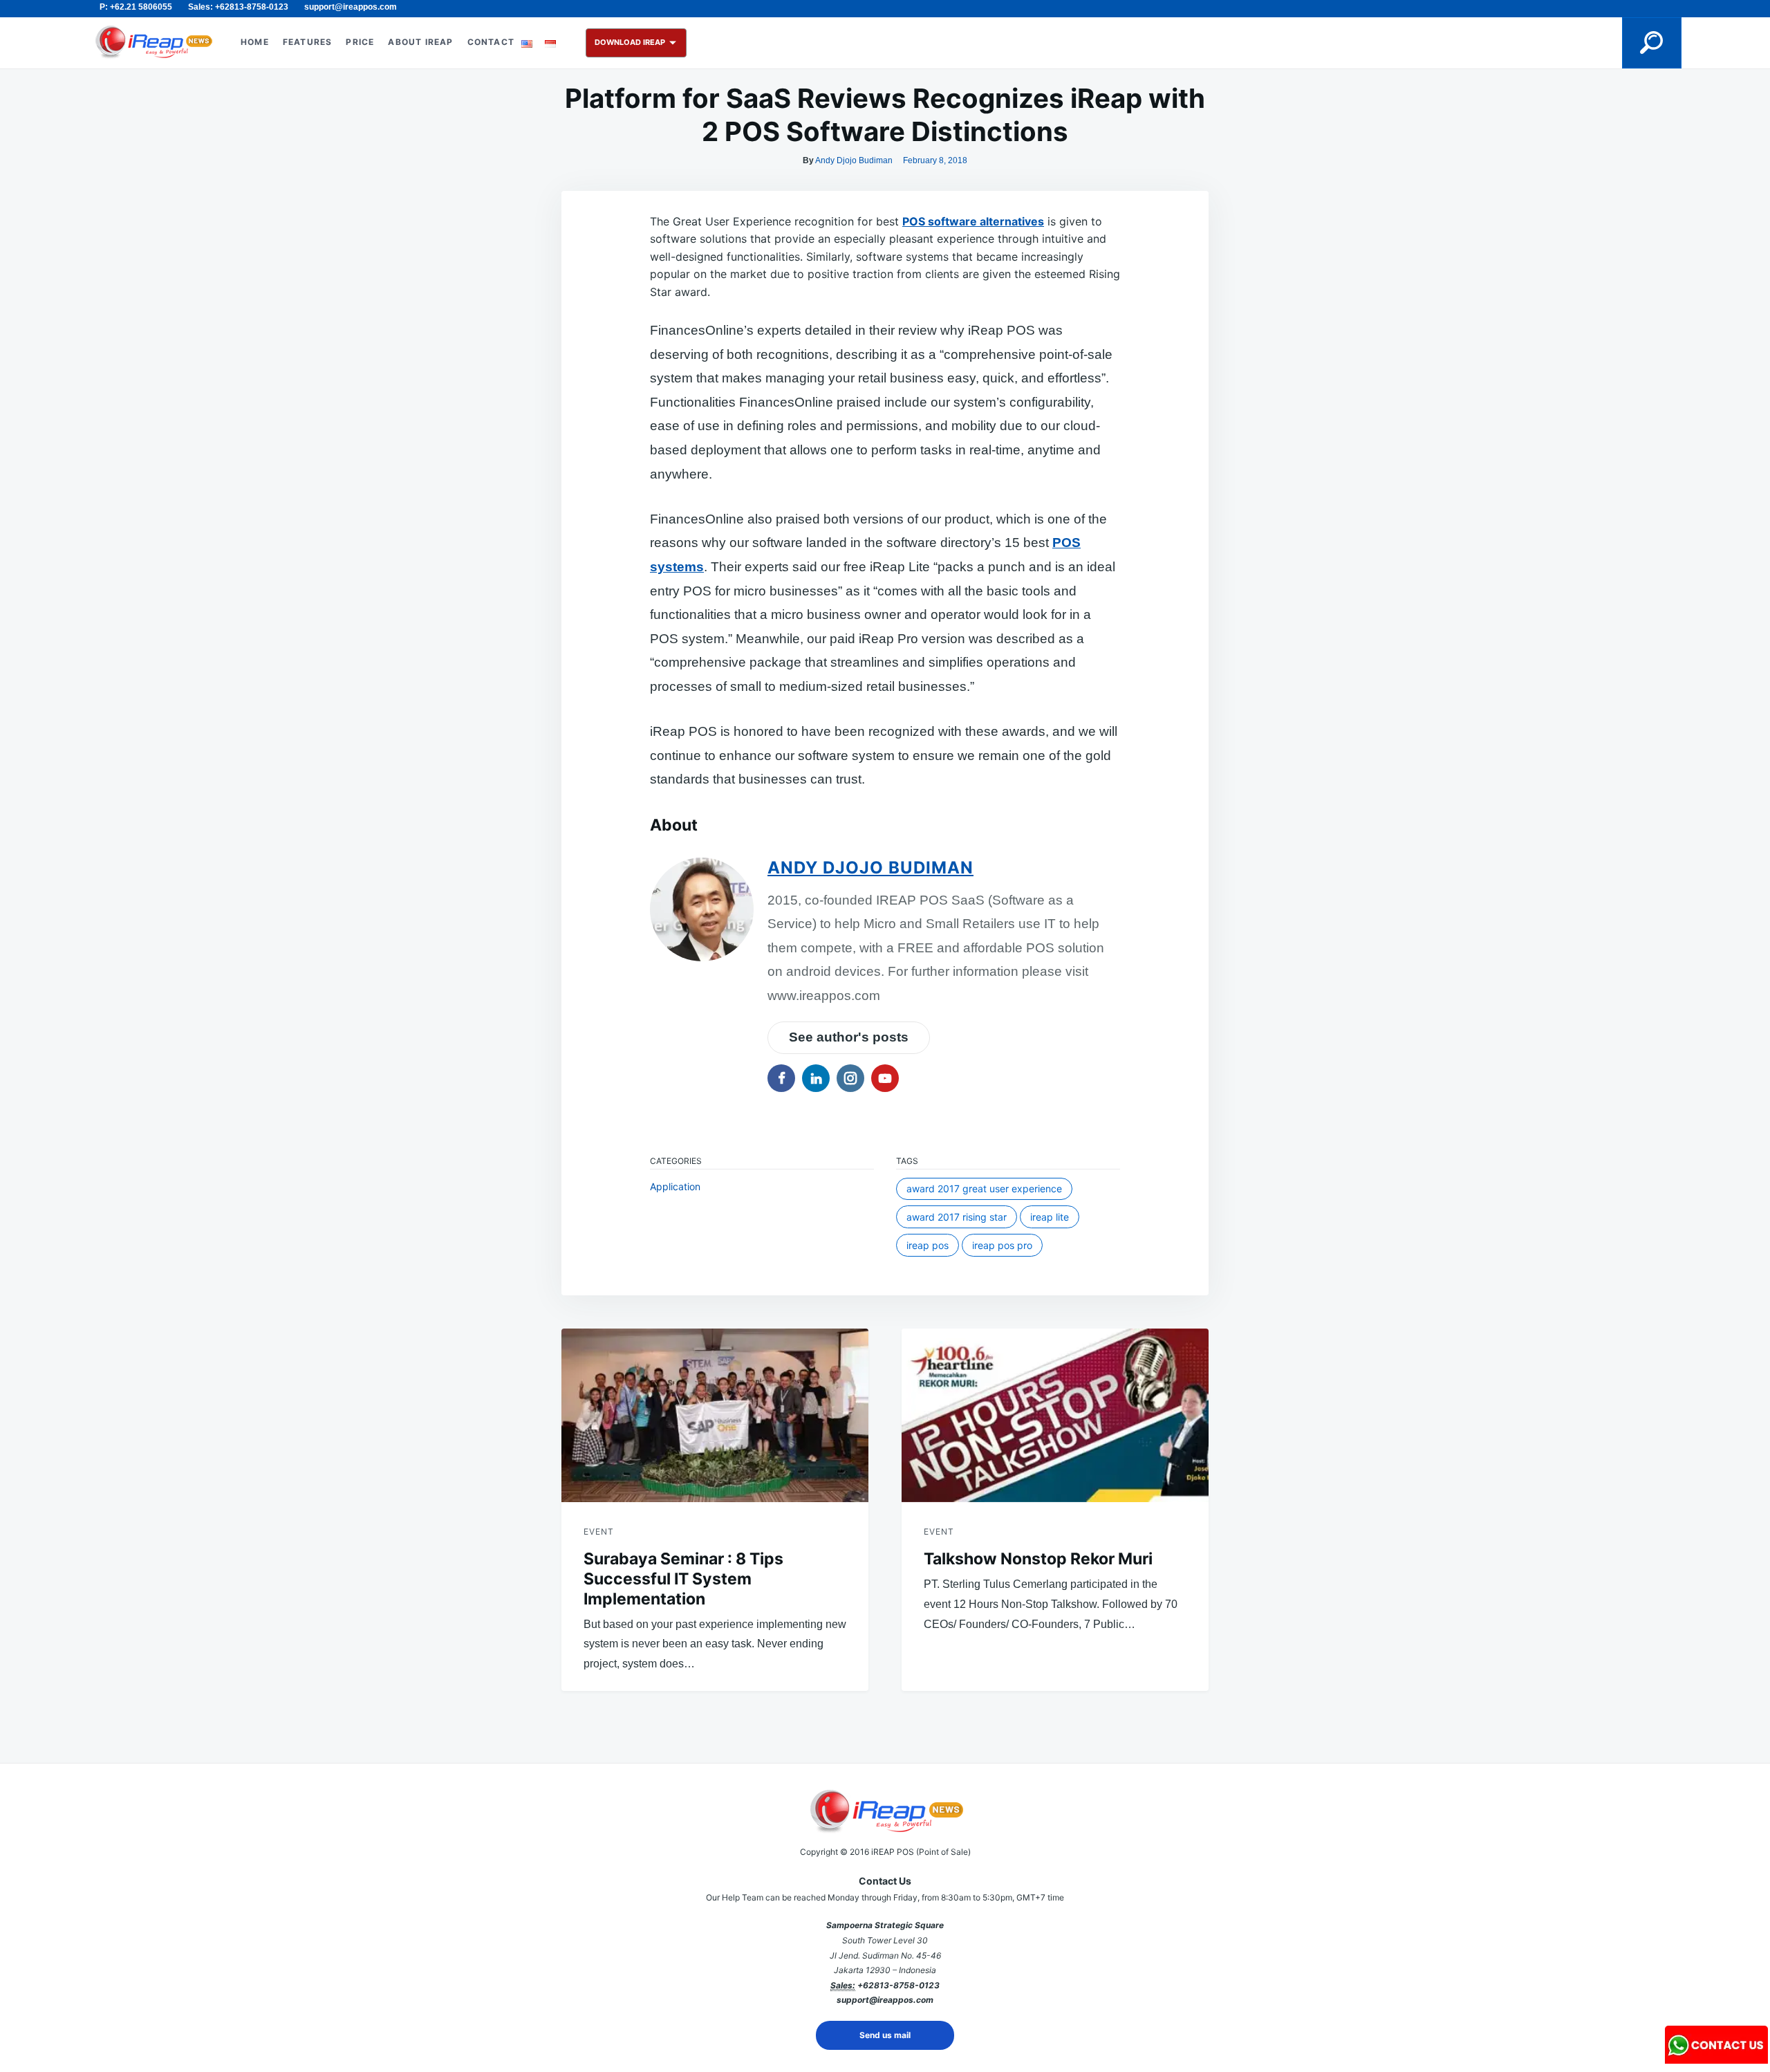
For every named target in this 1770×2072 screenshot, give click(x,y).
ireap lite (1050, 1217)
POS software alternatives (973, 221)
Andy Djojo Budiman (854, 160)
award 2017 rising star (957, 1217)
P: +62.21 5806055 (136, 7)
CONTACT (491, 42)
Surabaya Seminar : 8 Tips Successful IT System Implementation (683, 1579)
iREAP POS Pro (1002, 1245)
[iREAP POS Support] (1717, 2059)
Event (599, 1532)
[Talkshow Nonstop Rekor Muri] (1055, 1415)
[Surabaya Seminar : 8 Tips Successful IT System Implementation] (715, 1415)
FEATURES (308, 42)
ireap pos (928, 1245)
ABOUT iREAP (420, 42)
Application (675, 1186)
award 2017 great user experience (984, 1188)
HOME (255, 42)
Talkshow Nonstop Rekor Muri (1038, 1559)
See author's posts (849, 1037)
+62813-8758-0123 (898, 1985)
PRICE (360, 42)
